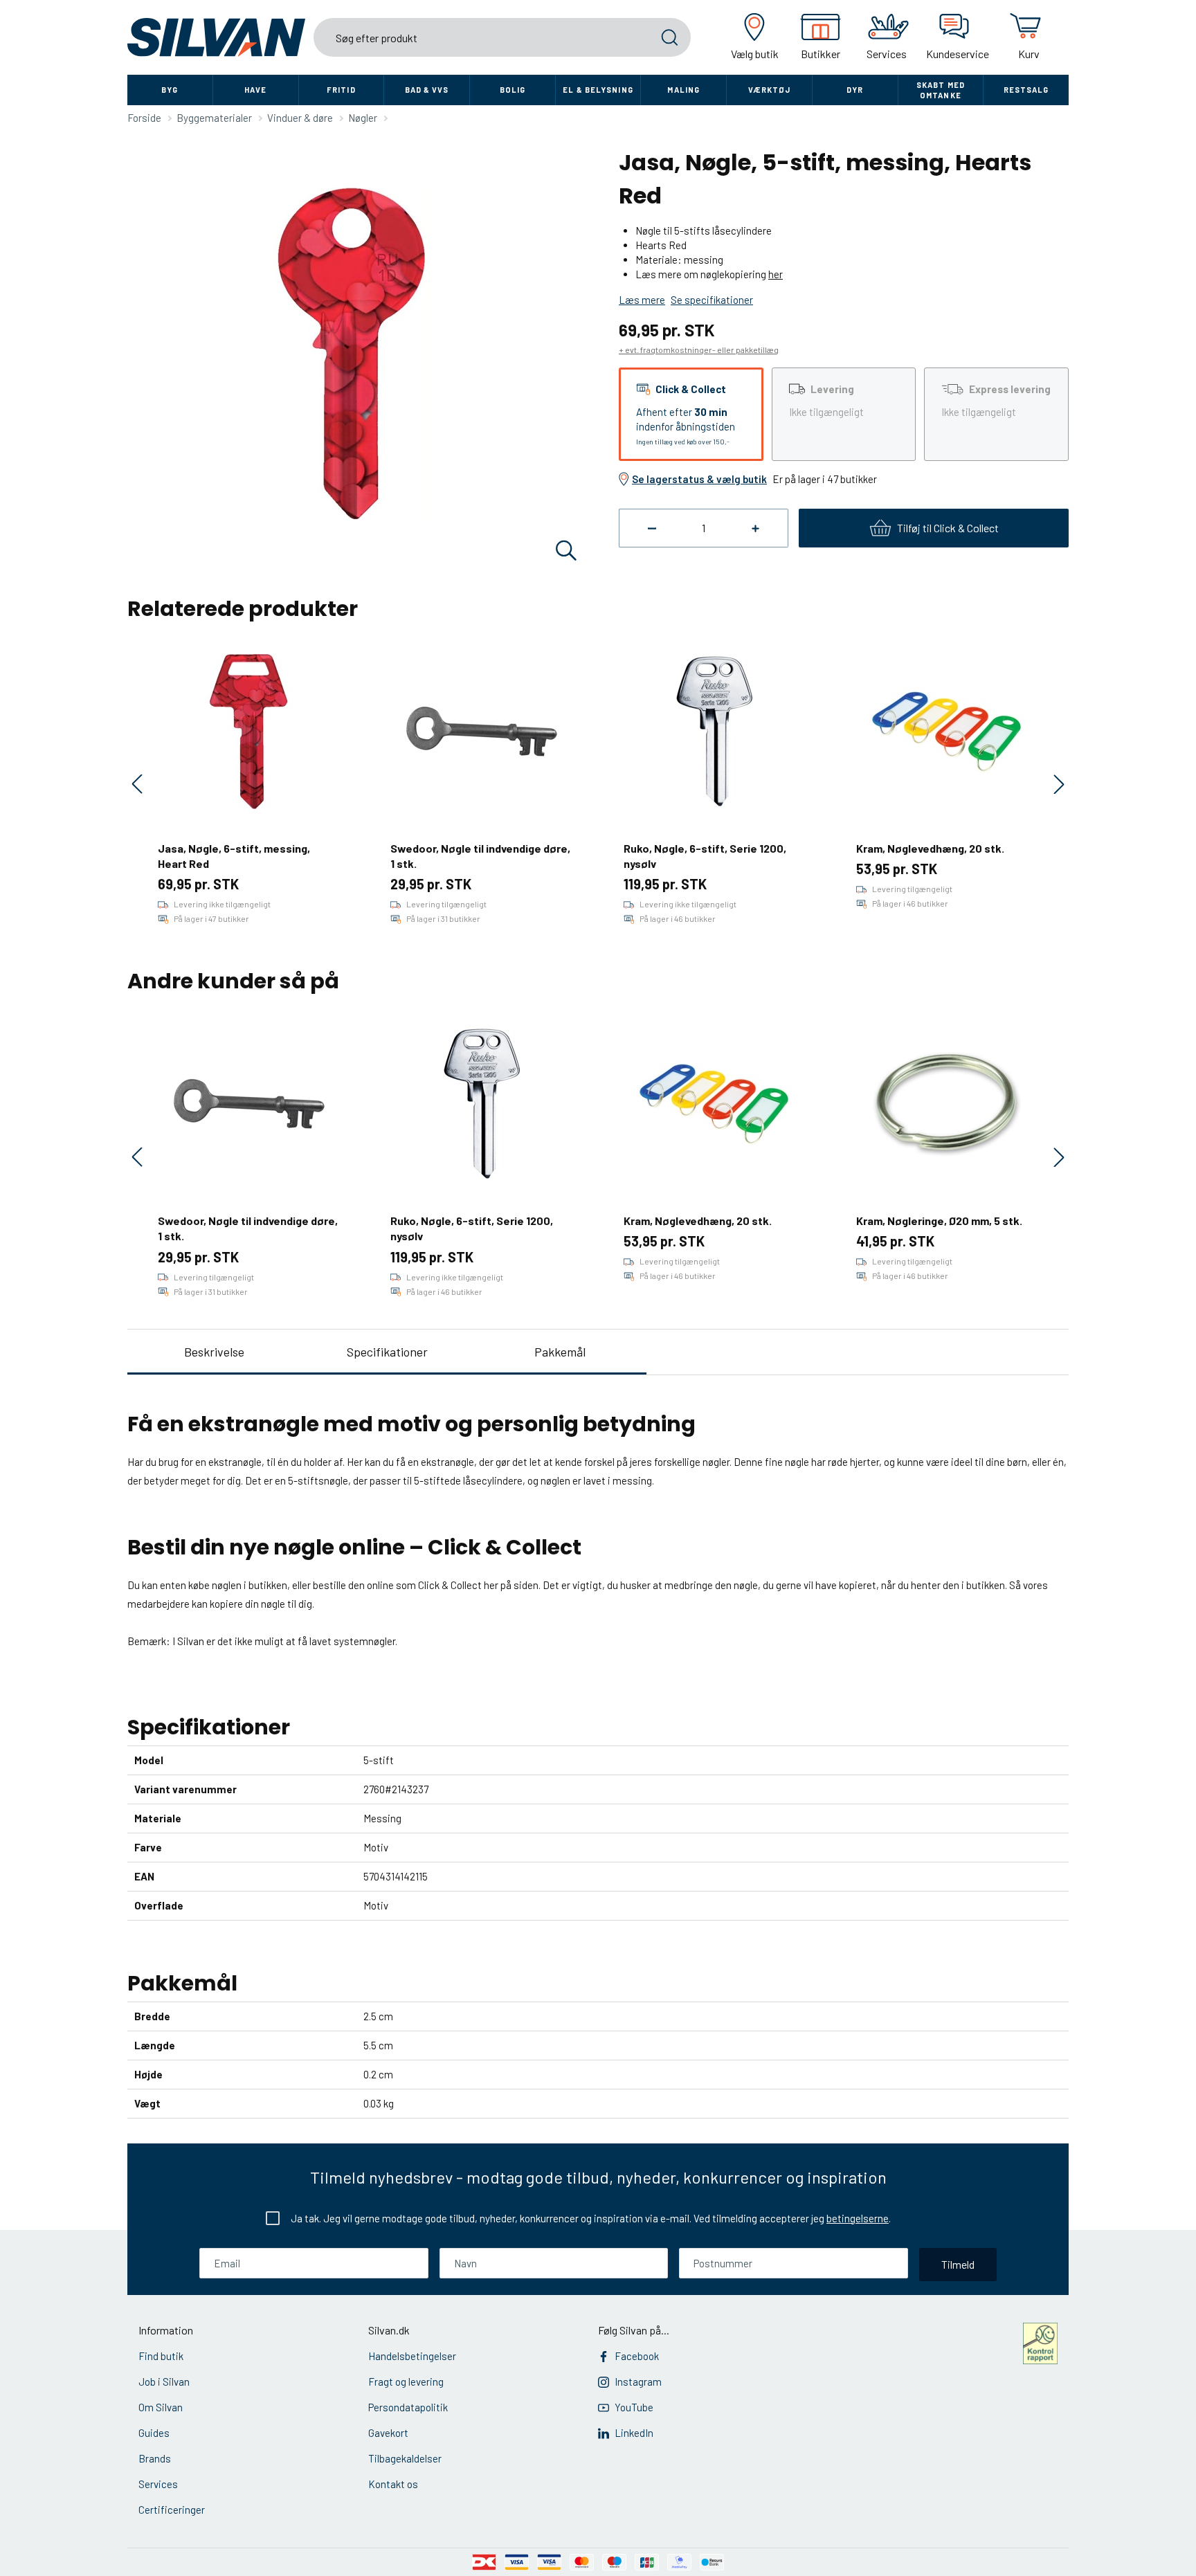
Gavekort (388, 2433)
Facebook (637, 2356)
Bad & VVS (427, 90)
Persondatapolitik (408, 2407)
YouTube (634, 2407)
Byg (170, 90)
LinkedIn (634, 2433)
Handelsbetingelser (412, 2356)
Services (158, 2484)
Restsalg (1026, 90)
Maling (683, 90)
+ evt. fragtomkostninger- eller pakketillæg (699, 350)
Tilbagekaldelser (405, 2458)
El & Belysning (598, 90)
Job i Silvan (164, 2382)
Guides (154, 2433)
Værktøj (770, 90)
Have (255, 90)
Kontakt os (393, 2484)
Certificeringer (172, 2510)
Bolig (513, 90)
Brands (155, 2458)
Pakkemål (560, 1352)
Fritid (341, 90)
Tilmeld (958, 2264)
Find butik (161, 2356)
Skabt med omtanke (941, 90)
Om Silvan (161, 2407)
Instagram (638, 2382)
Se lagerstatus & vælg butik (699, 479)
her (776, 274)
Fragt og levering (406, 2382)
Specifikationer (387, 1352)
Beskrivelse (214, 1352)
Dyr (855, 90)
